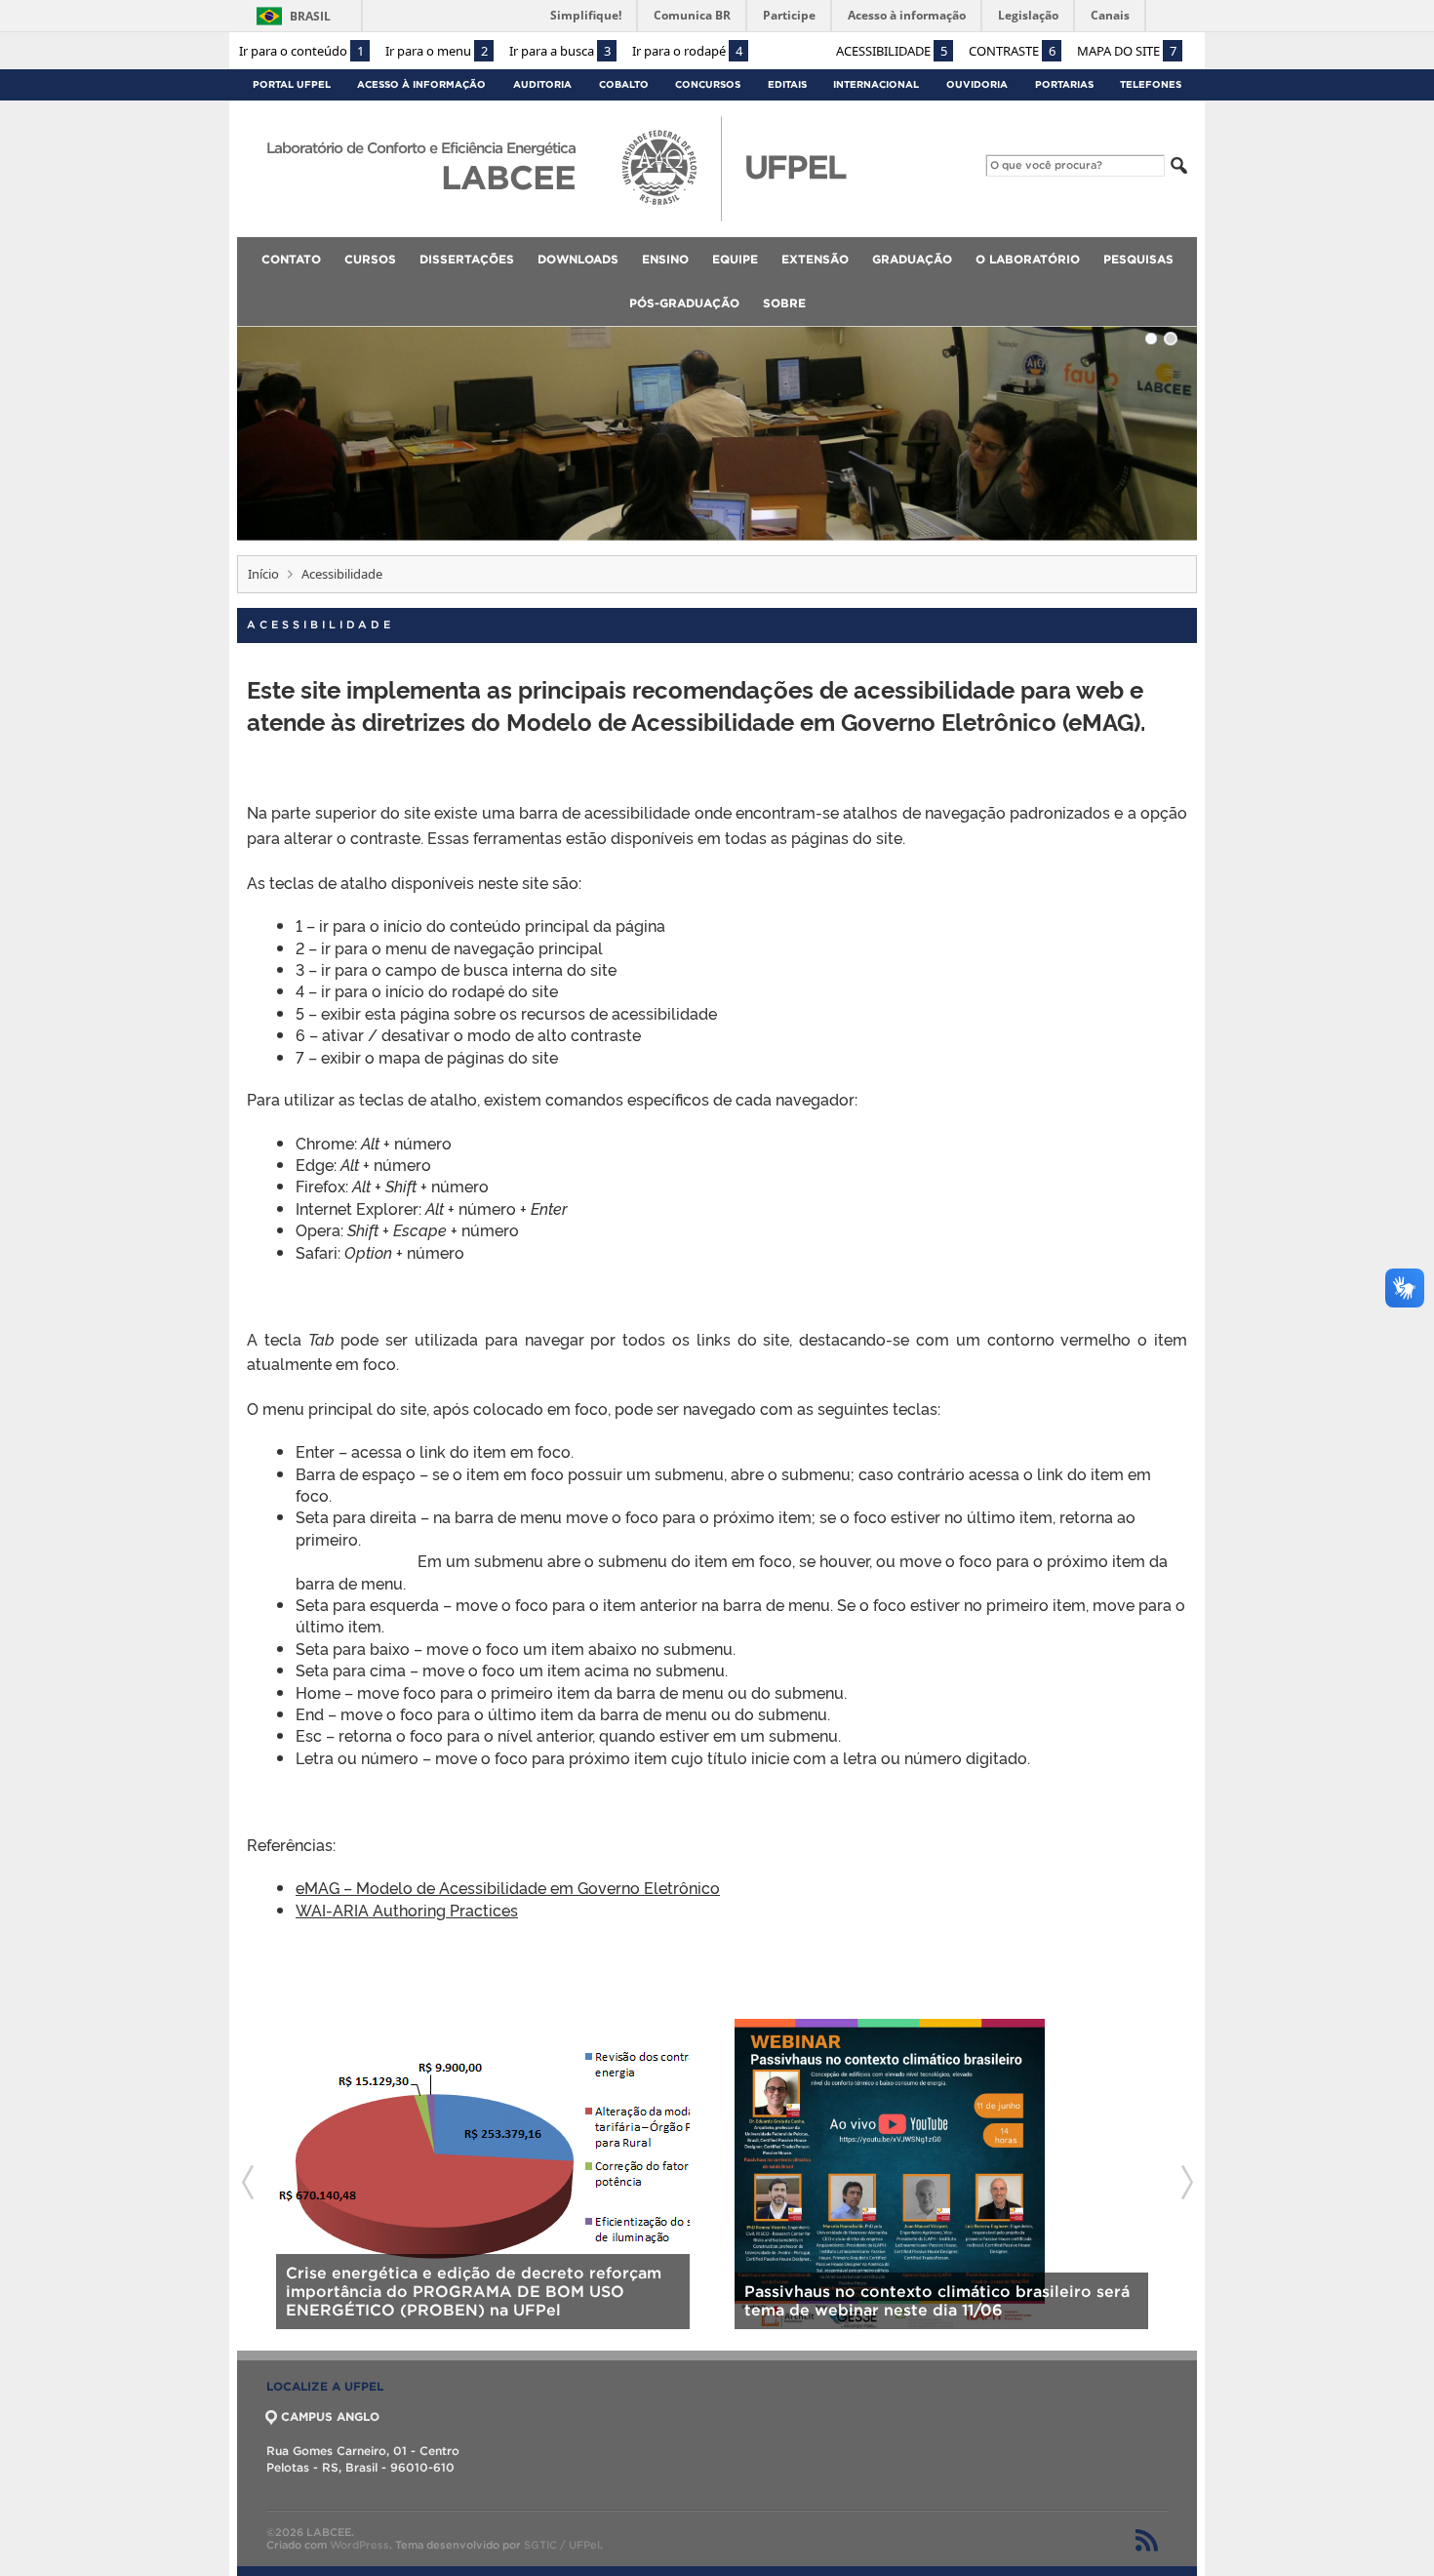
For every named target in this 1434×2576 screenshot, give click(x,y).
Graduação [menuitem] (912, 259)
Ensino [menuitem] (665, 259)
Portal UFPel (292, 84)
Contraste (1012, 51)
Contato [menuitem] (291, 259)
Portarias (1064, 84)
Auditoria (542, 84)
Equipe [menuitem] (735, 259)
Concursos (708, 84)
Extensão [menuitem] (815, 259)
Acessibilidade (892, 51)
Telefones (1151, 84)
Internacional (876, 84)
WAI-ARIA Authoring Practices (407, 1910)
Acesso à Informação (421, 84)
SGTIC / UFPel (562, 2545)
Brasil (310, 16)
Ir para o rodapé (687, 51)
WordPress (359, 2545)
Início (263, 574)
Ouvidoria (977, 84)
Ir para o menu (437, 51)
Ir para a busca (560, 51)
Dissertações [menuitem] (467, 259)
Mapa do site (1127, 51)
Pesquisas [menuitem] (1138, 259)
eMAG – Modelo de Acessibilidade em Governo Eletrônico (508, 1887)
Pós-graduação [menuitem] (684, 303)
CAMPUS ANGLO (330, 2416)
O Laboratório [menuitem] (1028, 259)
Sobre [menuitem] (784, 303)
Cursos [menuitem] (370, 259)
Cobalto (624, 84)
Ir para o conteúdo (301, 51)
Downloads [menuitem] (578, 259)
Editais (787, 84)
